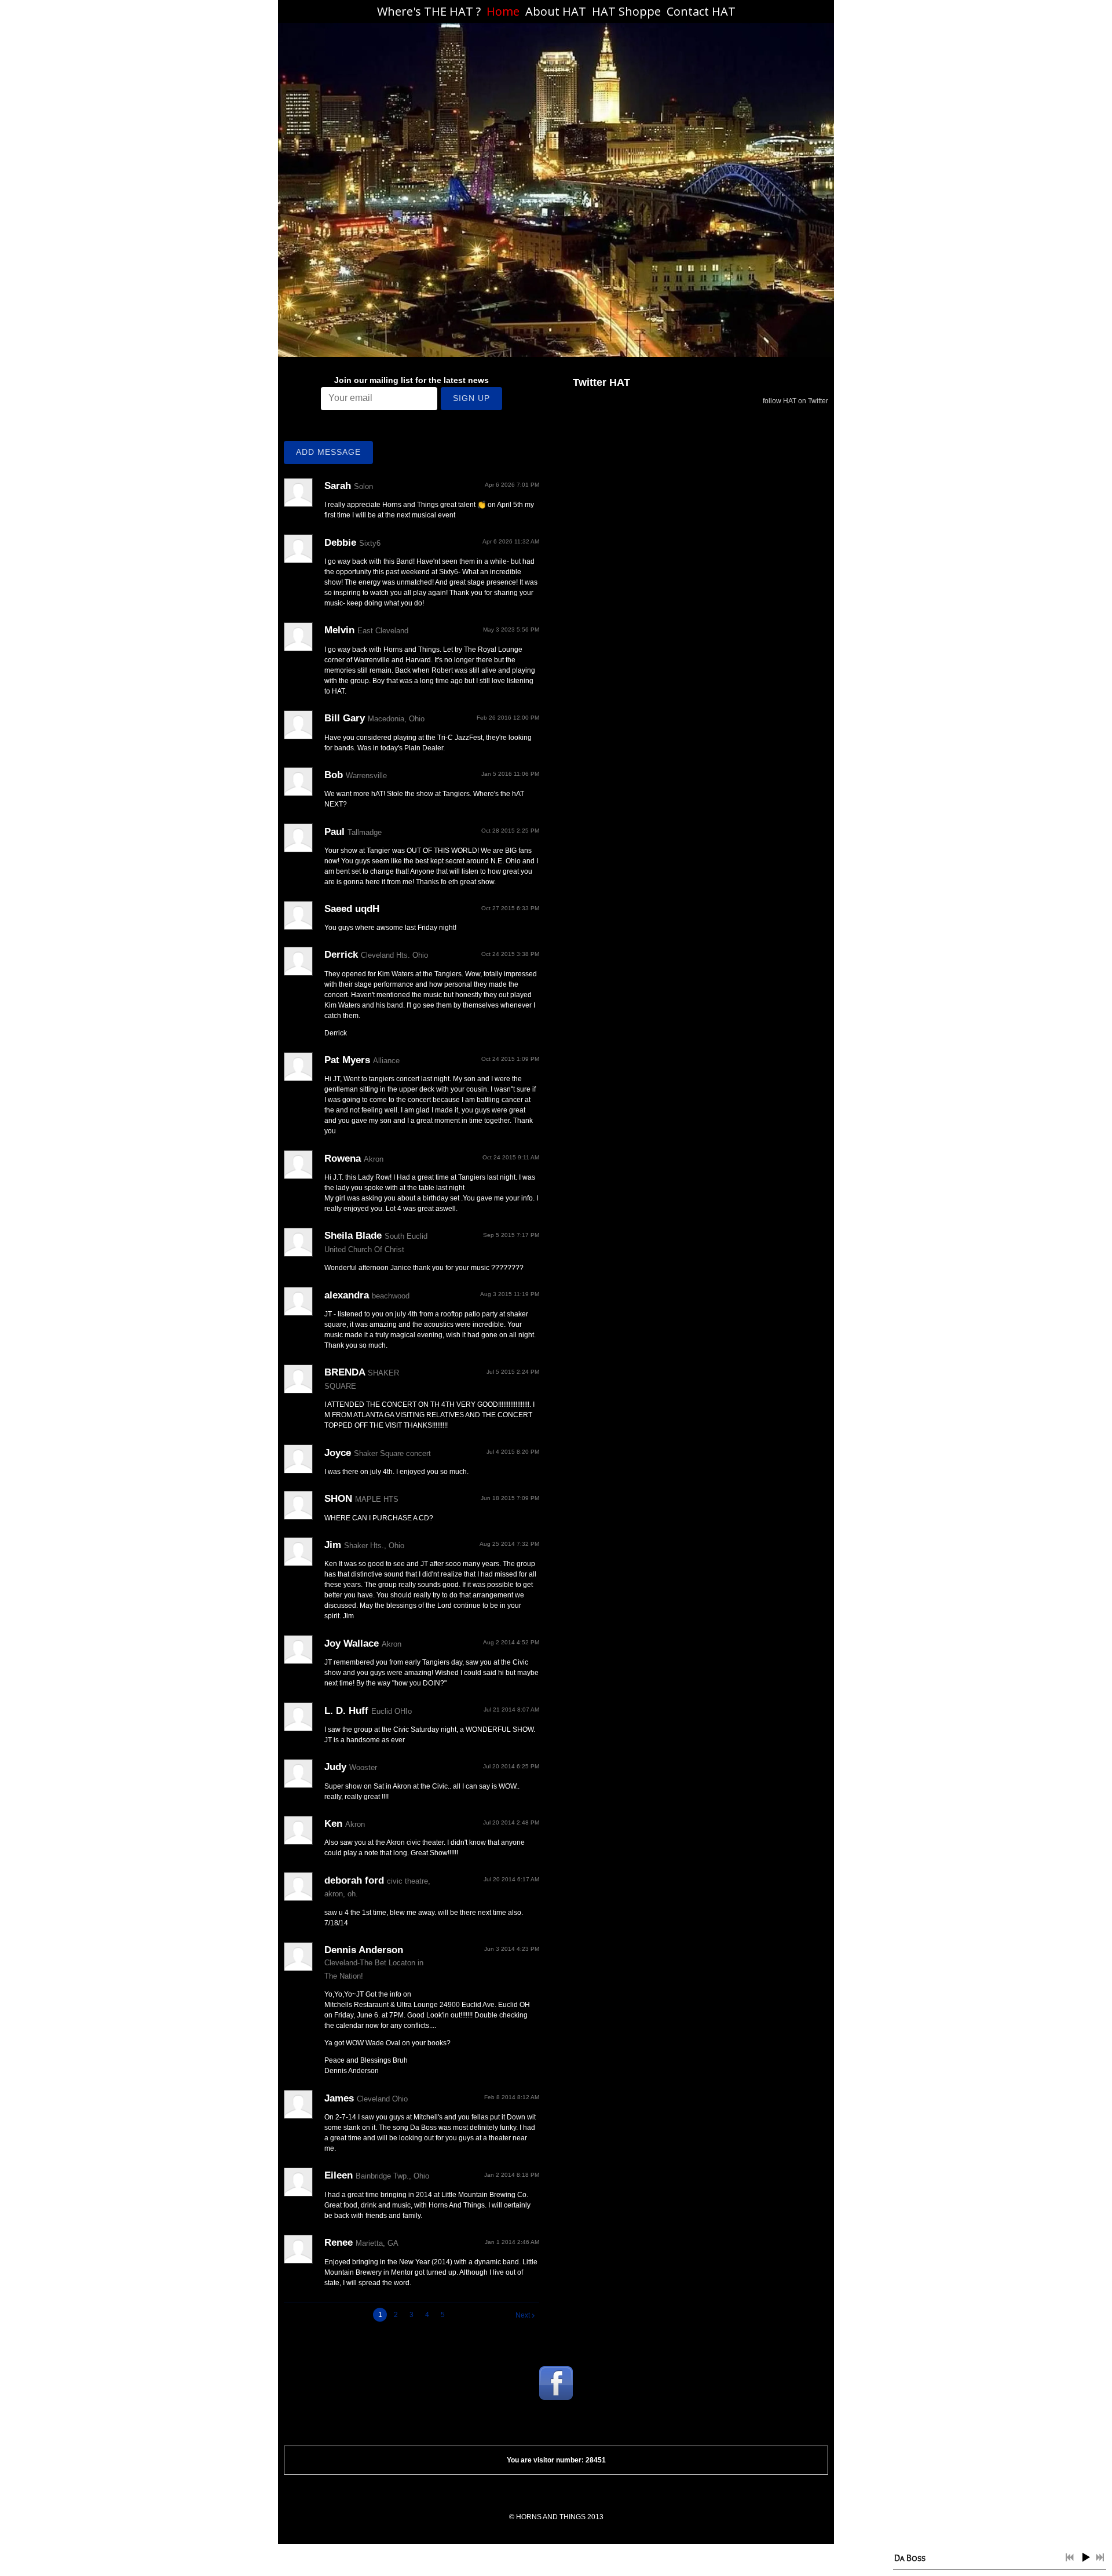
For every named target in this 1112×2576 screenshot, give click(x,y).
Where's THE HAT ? (429, 11)
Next (523, 2315)
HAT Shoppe (626, 11)
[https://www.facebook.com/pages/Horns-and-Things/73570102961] (556, 2383)
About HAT (556, 11)
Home (503, 11)
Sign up (471, 398)
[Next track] (1100, 2557)
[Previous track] (1070, 2557)
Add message (328, 452)
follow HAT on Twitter (795, 401)
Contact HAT (701, 11)
